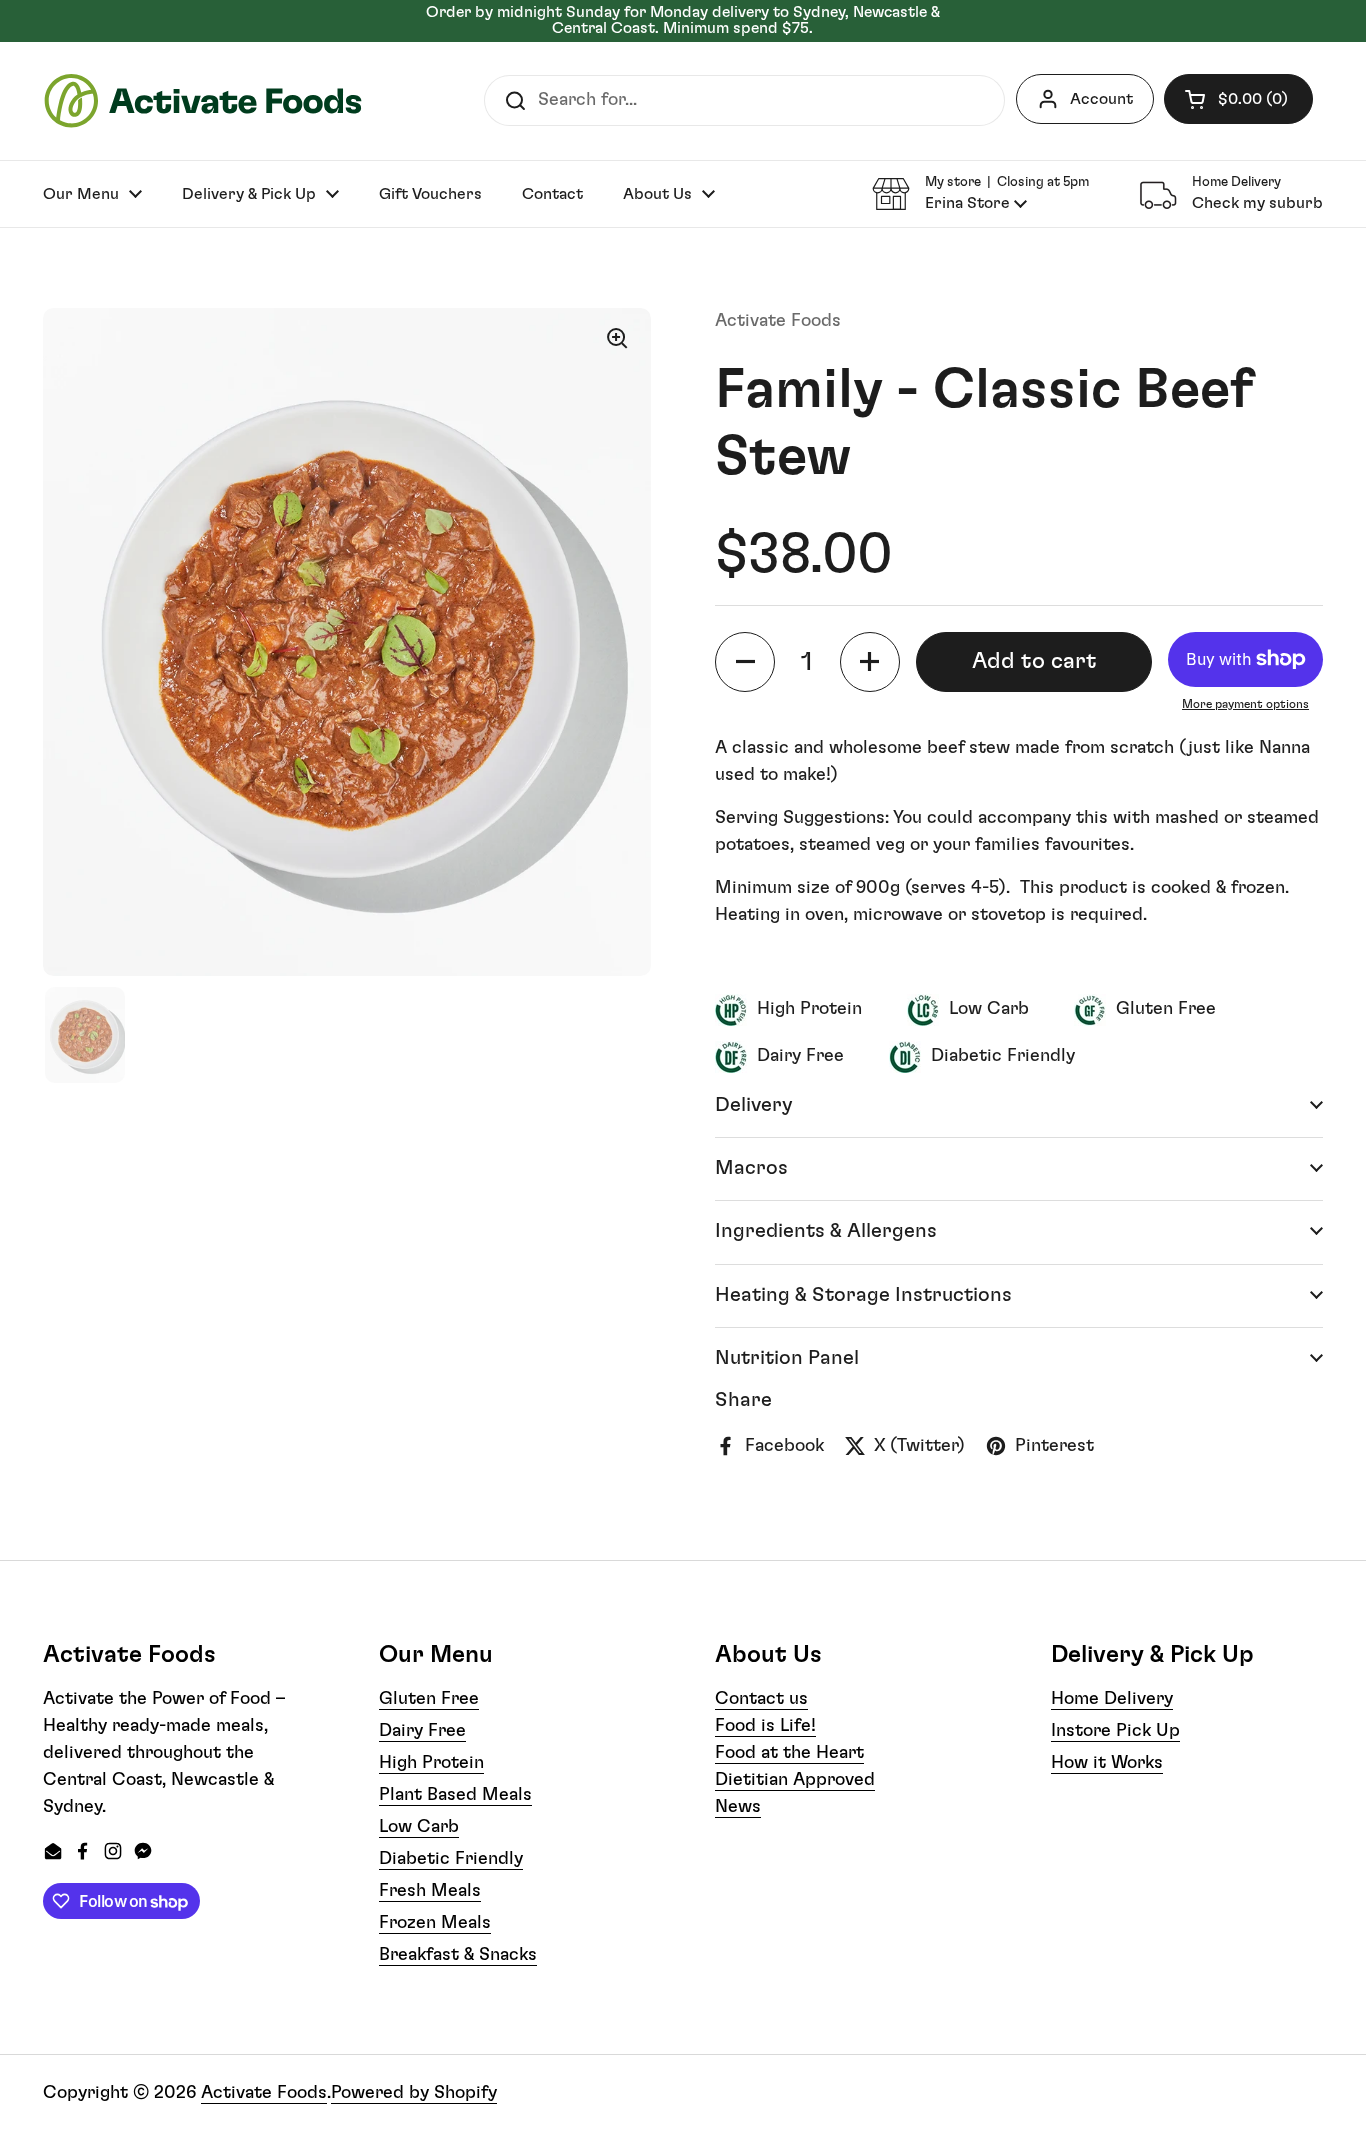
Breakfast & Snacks (458, 1955)
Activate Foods (264, 2093)
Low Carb (419, 1827)
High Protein (431, 1763)
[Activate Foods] (203, 101)
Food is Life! (765, 1726)
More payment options (1245, 704)
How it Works (1107, 1763)
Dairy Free (422, 1731)
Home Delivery (1112, 1699)
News (738, 1807)
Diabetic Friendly (451, 1859)
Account (1101, 99)
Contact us (761, 1699)
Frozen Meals (435, 1923)
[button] (1238, 99)
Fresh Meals (430, 1891)
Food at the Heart (789, 1753)
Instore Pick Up (1115, 1731)
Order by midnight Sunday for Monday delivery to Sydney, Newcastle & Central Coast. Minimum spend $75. (683, 20)
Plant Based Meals (455, 1795)
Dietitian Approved (795, 1780)
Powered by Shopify (414, 2093)
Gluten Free (429, 1699)
